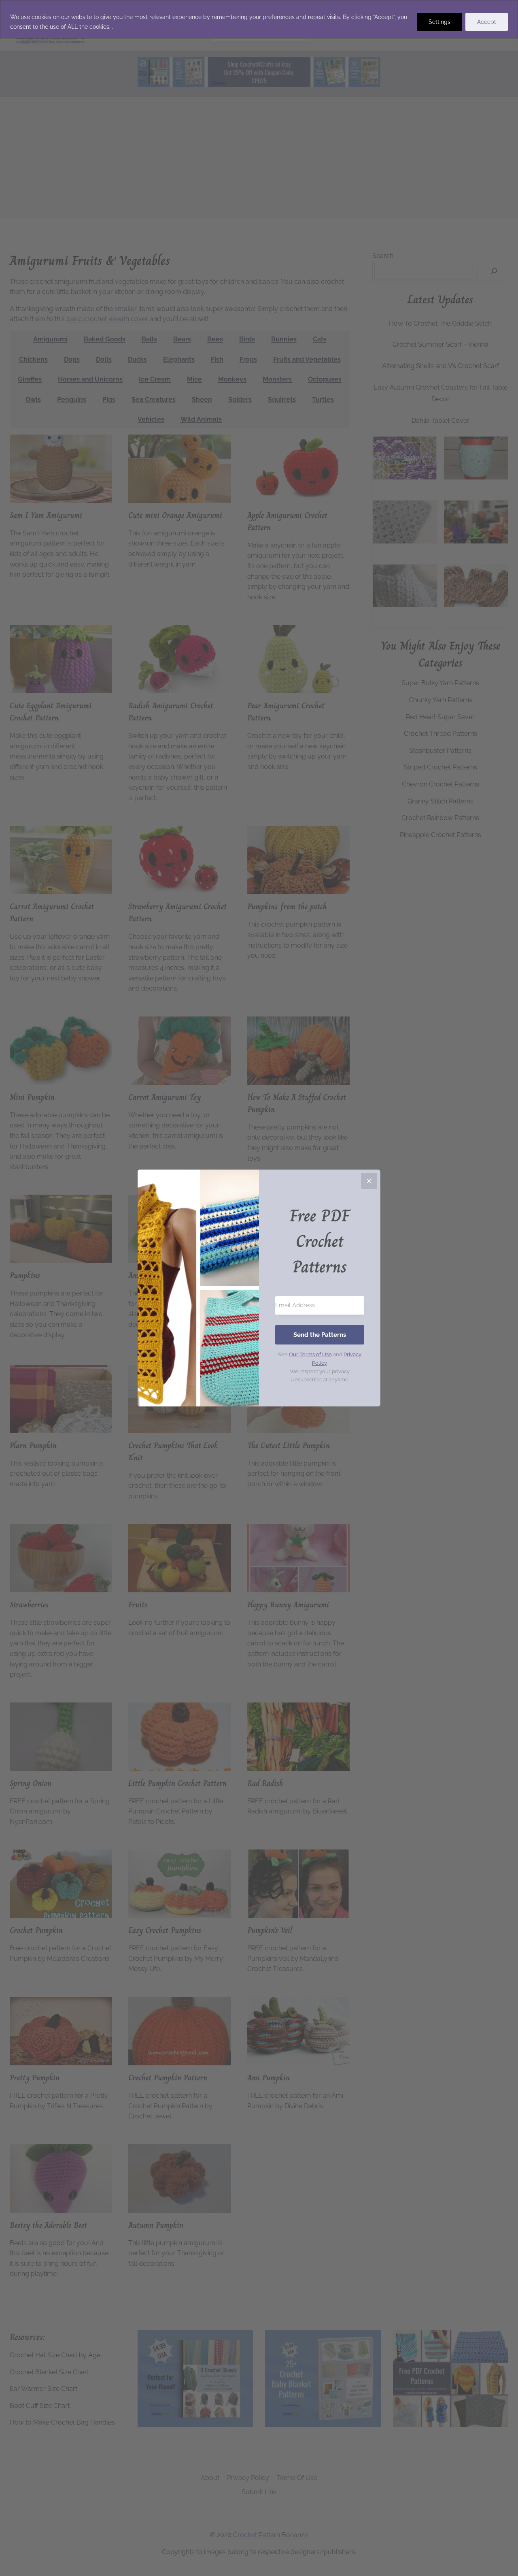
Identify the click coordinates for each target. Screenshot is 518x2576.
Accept (487, 22)
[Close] (369, 1181)
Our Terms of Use (310, 1354)
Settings (439, 22)
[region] (259, 19)
